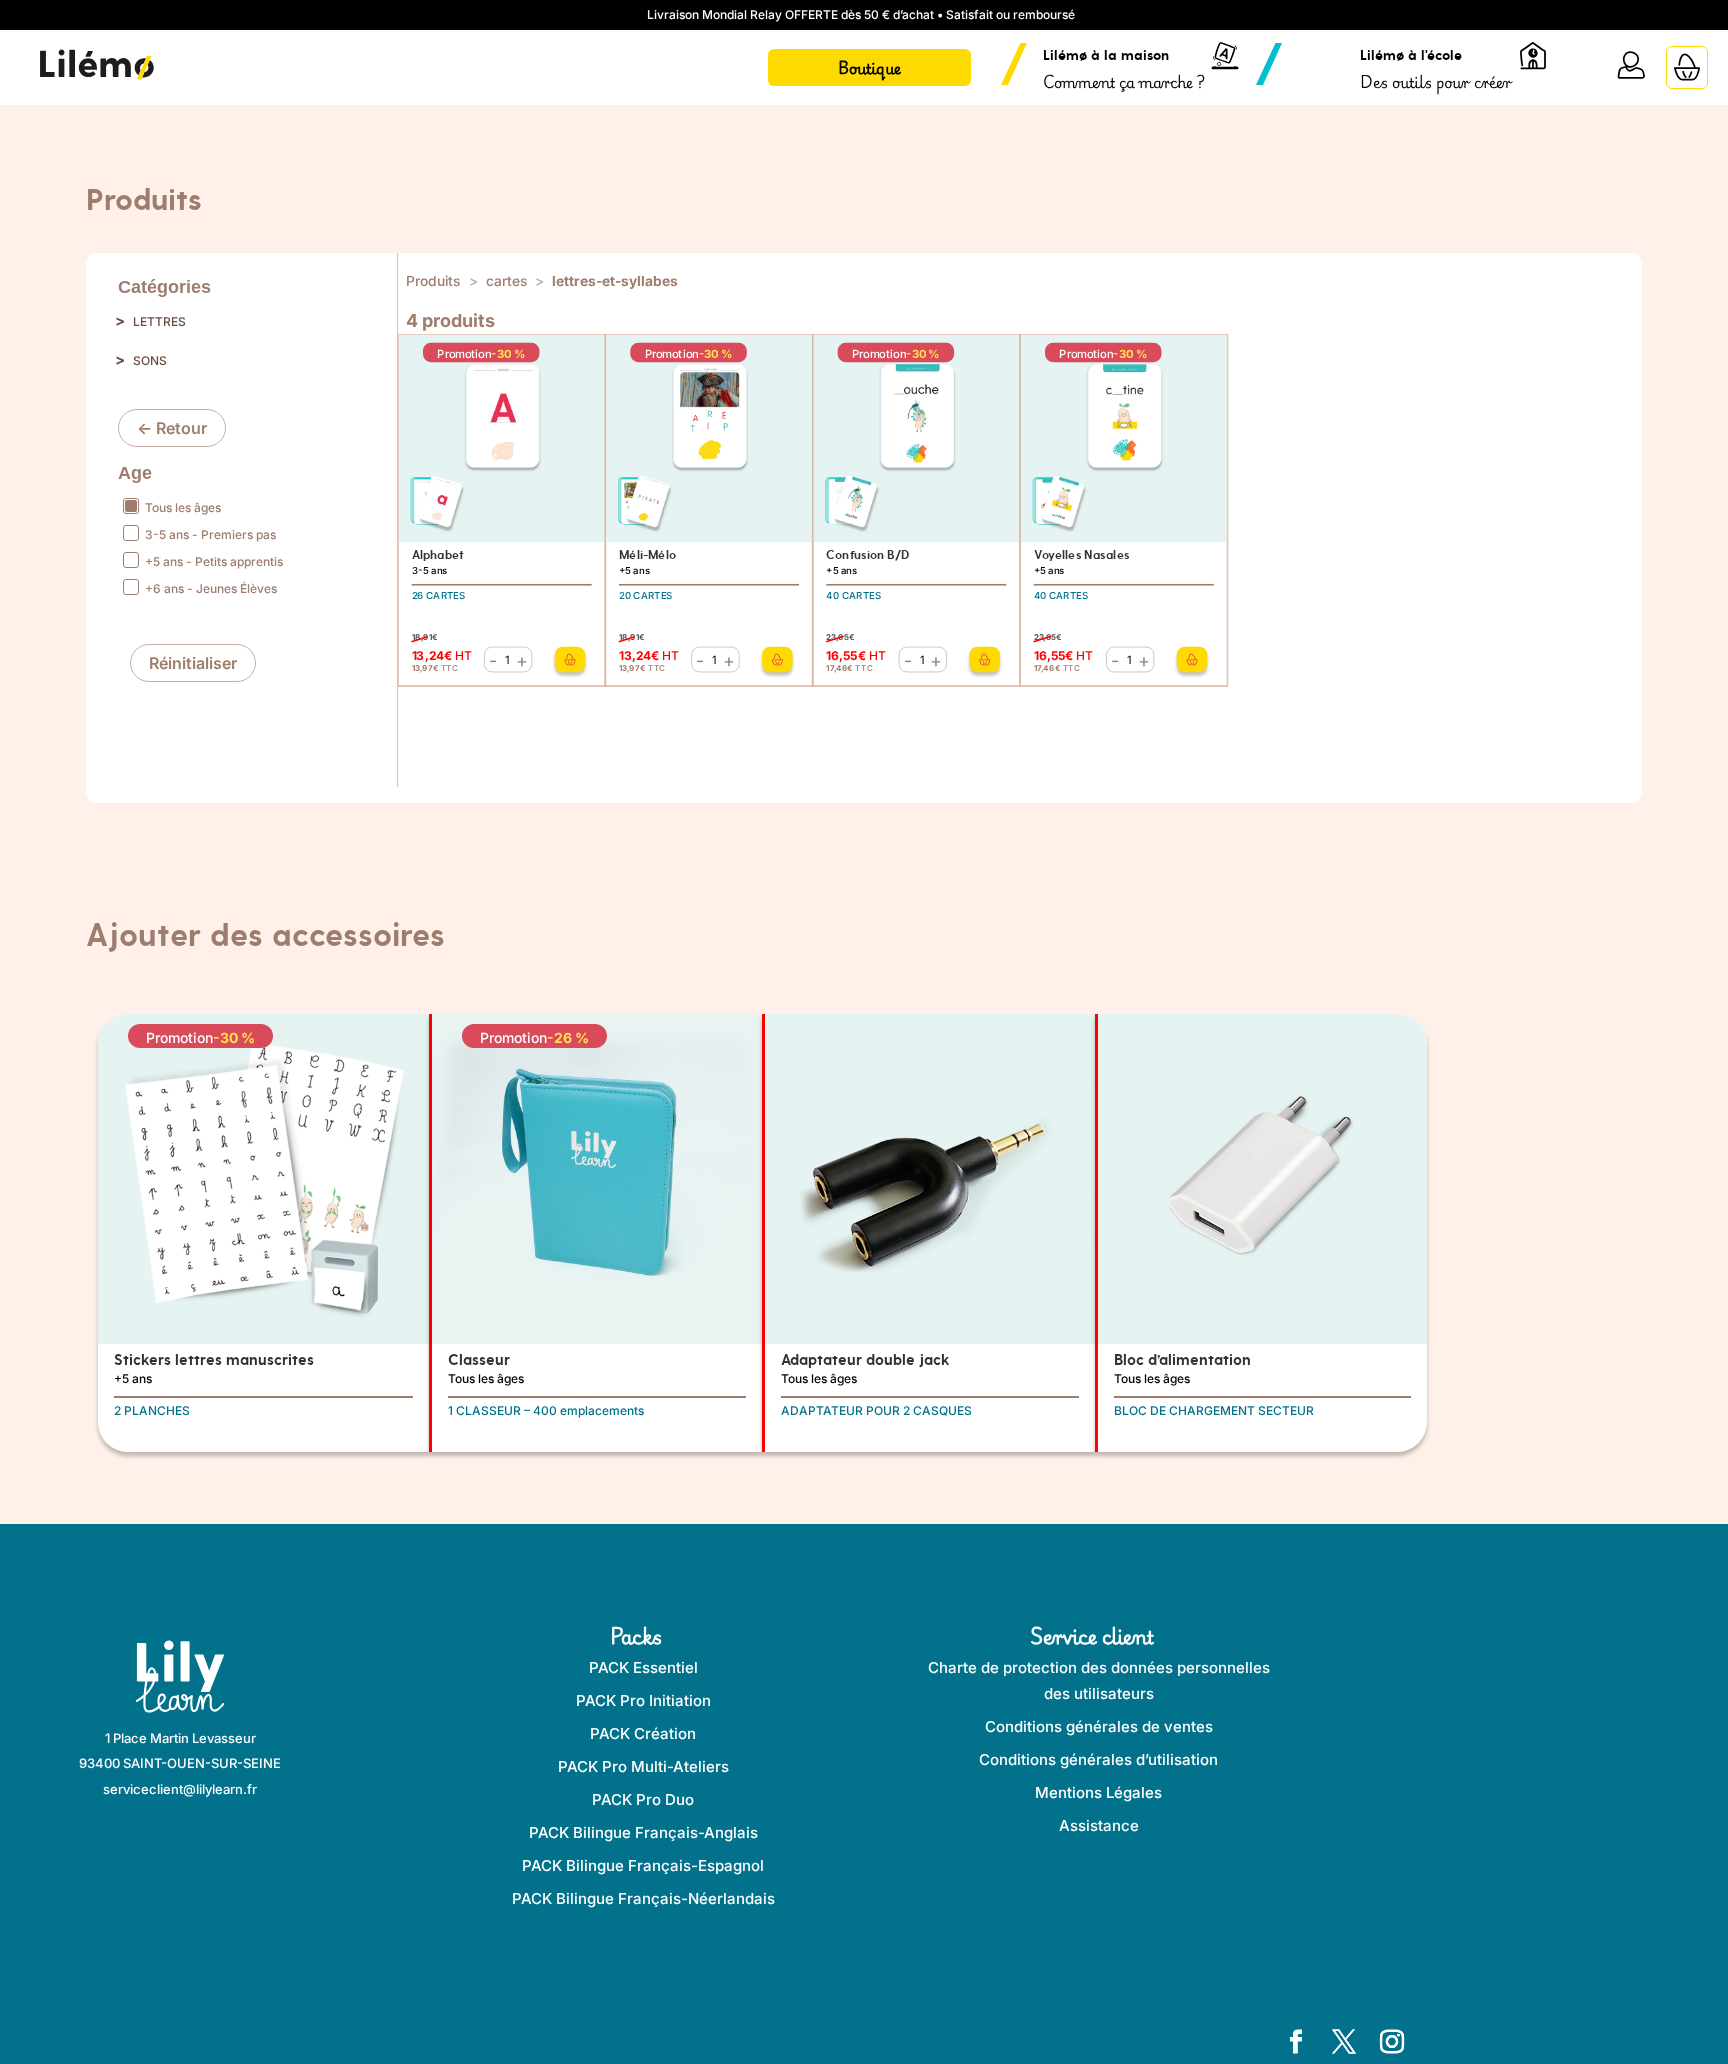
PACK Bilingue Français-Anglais (643, 1832)
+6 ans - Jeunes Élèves (209, 588)
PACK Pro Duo (643, 1799)
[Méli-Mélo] (778, 659)
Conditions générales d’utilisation (1098, 1759)
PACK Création (643, 1733)
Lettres (159, 321)
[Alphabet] (570, 659)
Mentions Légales (1098, 1792)
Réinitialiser (193, 663)
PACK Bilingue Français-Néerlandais (643, 1898)
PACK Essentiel (643, 1667)
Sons (150, 360)
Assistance (1099, 1825)
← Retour (172, 428)
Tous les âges (181, 507)
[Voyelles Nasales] (1192, 659)
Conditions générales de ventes (1099, 1726)
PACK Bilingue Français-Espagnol (643, 1865)
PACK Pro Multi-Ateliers (643, 1766)
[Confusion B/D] (985, 659)
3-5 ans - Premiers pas (209, 534)
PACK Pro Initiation (643, 1700)
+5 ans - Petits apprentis (212, 561)
